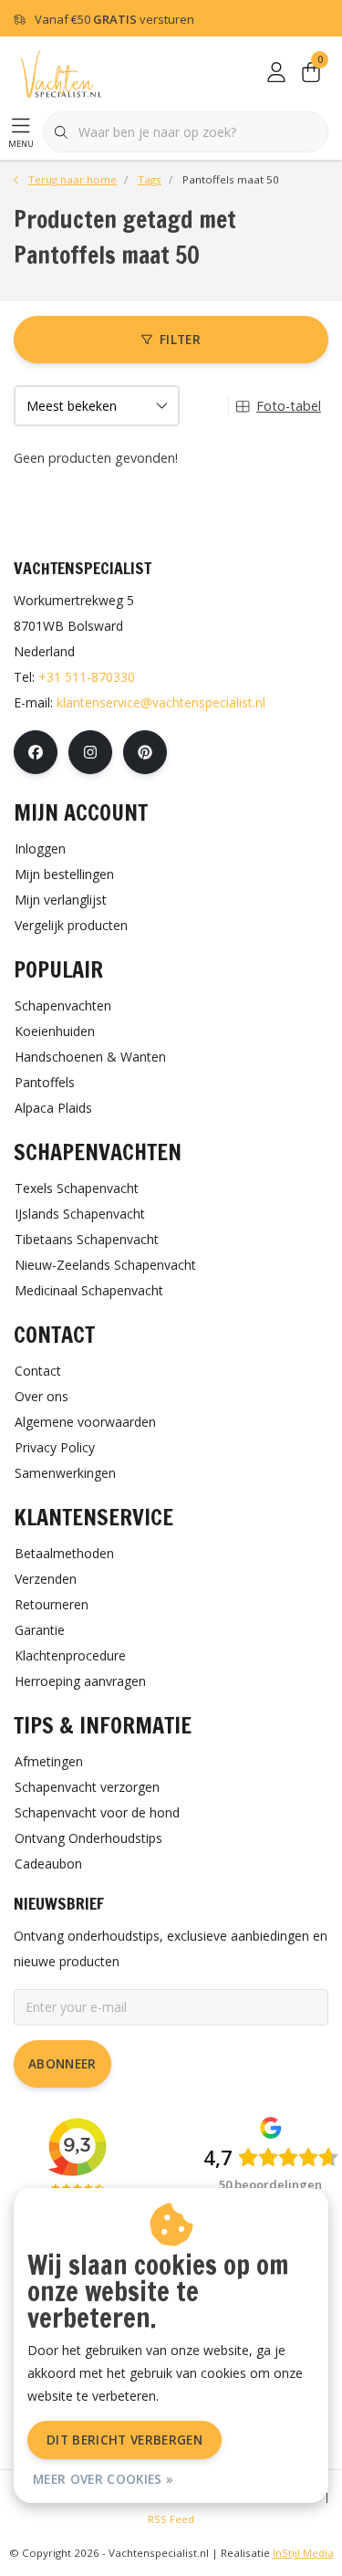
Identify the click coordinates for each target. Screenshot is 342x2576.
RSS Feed (171, 2519)
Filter (180, 339)
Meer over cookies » (103, 2479)
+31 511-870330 (87, 677)
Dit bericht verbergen (124, 2440)
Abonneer (62, 2063)
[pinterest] (145, 752)
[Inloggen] (276, 73)
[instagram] (90, 752)
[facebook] (36, 752)
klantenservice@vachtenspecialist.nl (161, 702)
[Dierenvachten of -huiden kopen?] (61, 73)
